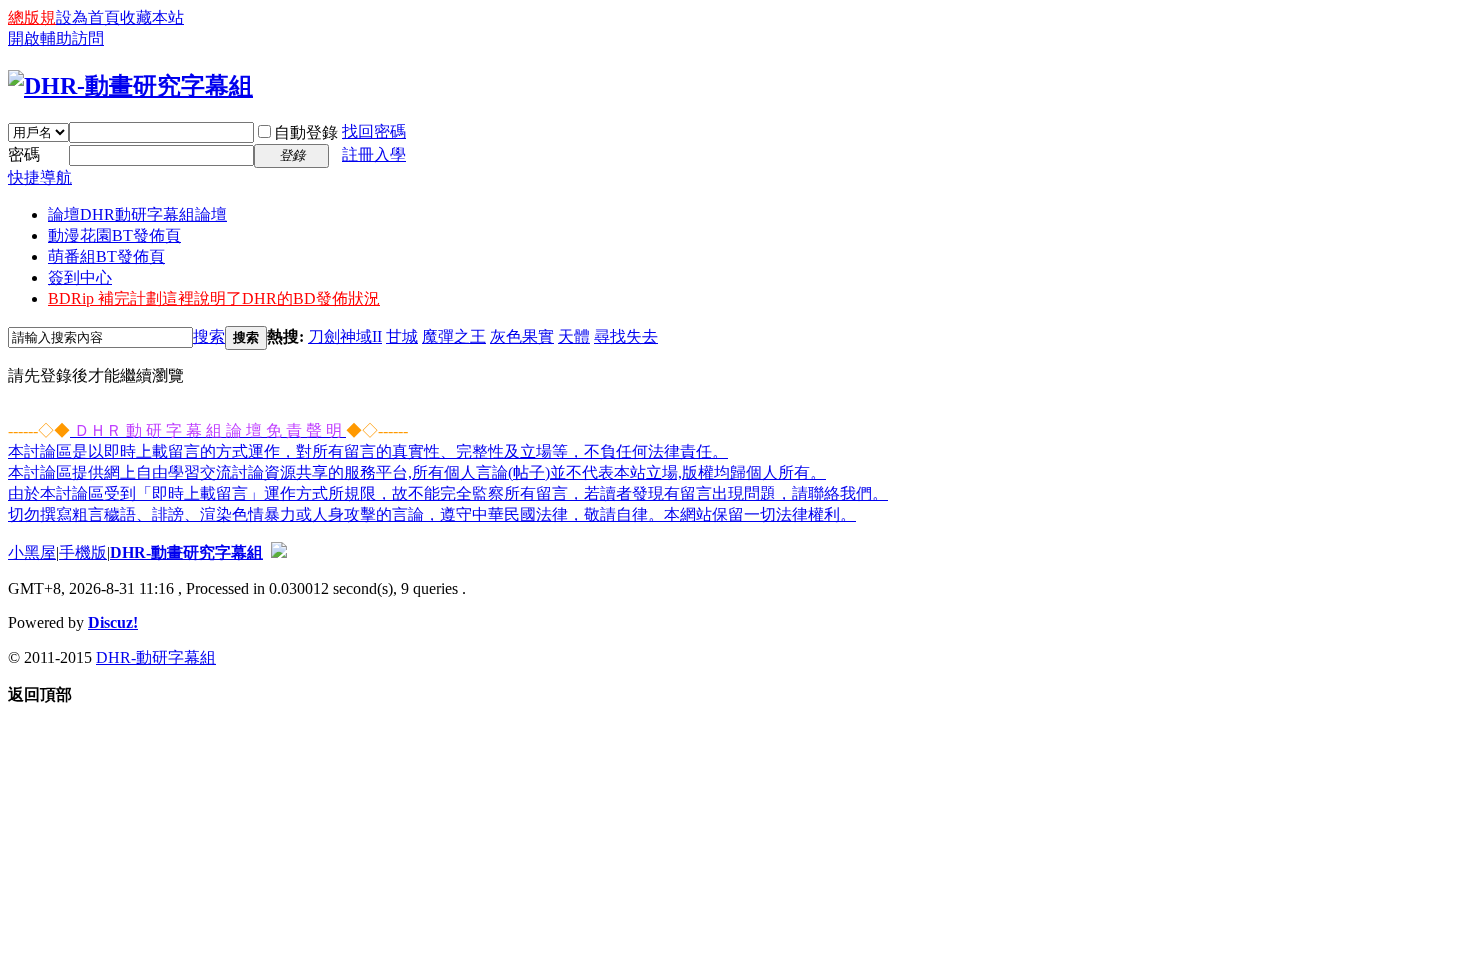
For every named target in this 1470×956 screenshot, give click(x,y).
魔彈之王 (454, 336)
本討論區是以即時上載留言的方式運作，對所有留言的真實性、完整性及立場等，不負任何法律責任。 (368, 451)
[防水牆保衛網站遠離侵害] (279, 552)
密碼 (24, 154)
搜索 (209, 336)
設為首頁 (88, 17)
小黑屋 (32, 552)
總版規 (32, 17)
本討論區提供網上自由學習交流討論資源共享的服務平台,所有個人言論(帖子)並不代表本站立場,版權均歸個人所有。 (417, 472)
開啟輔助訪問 (56, 38)
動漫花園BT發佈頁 (114, 235)
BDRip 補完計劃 (214, 298)
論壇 (137, 214)
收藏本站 (152, 17)
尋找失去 (626, 336)
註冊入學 (374, 154)
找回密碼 (374, 131)
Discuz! (113, 622)
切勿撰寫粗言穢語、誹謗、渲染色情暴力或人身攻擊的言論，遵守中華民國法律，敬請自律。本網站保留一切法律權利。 (432, 514)
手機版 (83, 552)
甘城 (402, 336)
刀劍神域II (345, 336)
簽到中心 (80, 277)
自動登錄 (306, 132)
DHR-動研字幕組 (156, 657)
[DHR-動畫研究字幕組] (130, 86)
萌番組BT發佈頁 (106, 256)
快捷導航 (40, 177)
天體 (574, 336)
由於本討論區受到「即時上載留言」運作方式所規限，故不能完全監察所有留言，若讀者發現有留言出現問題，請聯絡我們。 (448, 493)
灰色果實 (522, 336)
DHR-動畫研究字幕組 (186, 552)
